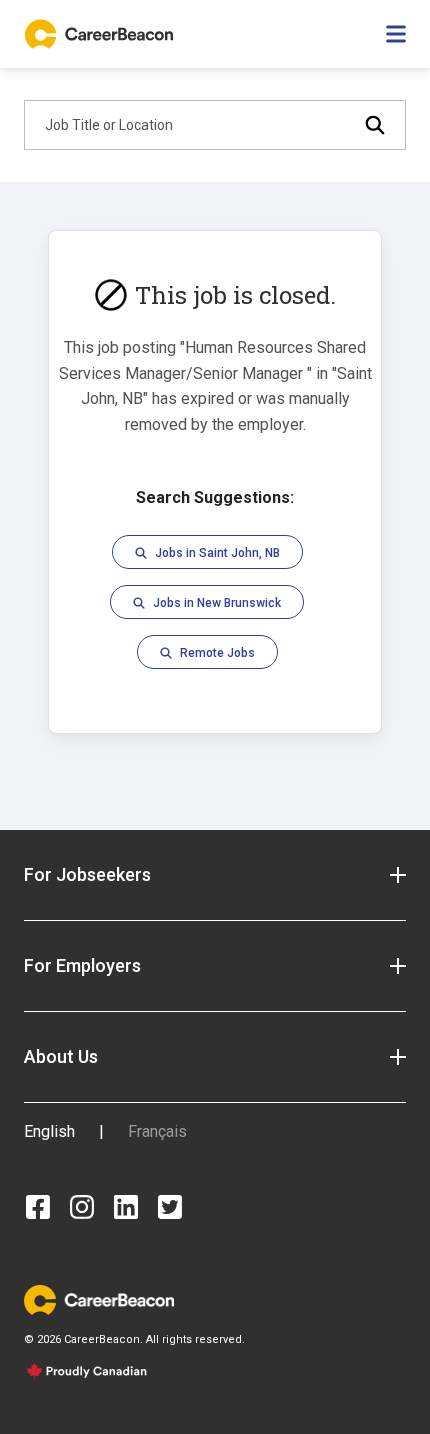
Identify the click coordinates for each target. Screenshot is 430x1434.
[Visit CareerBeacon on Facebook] (38, 1207)
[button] (215, 875)
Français (157, 1131)
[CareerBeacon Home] (101, 34)
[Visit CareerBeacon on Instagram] (82, 1207)
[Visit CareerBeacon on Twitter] (170, 1207)
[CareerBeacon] (99, 1298)
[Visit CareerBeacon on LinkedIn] (126, 1207)
